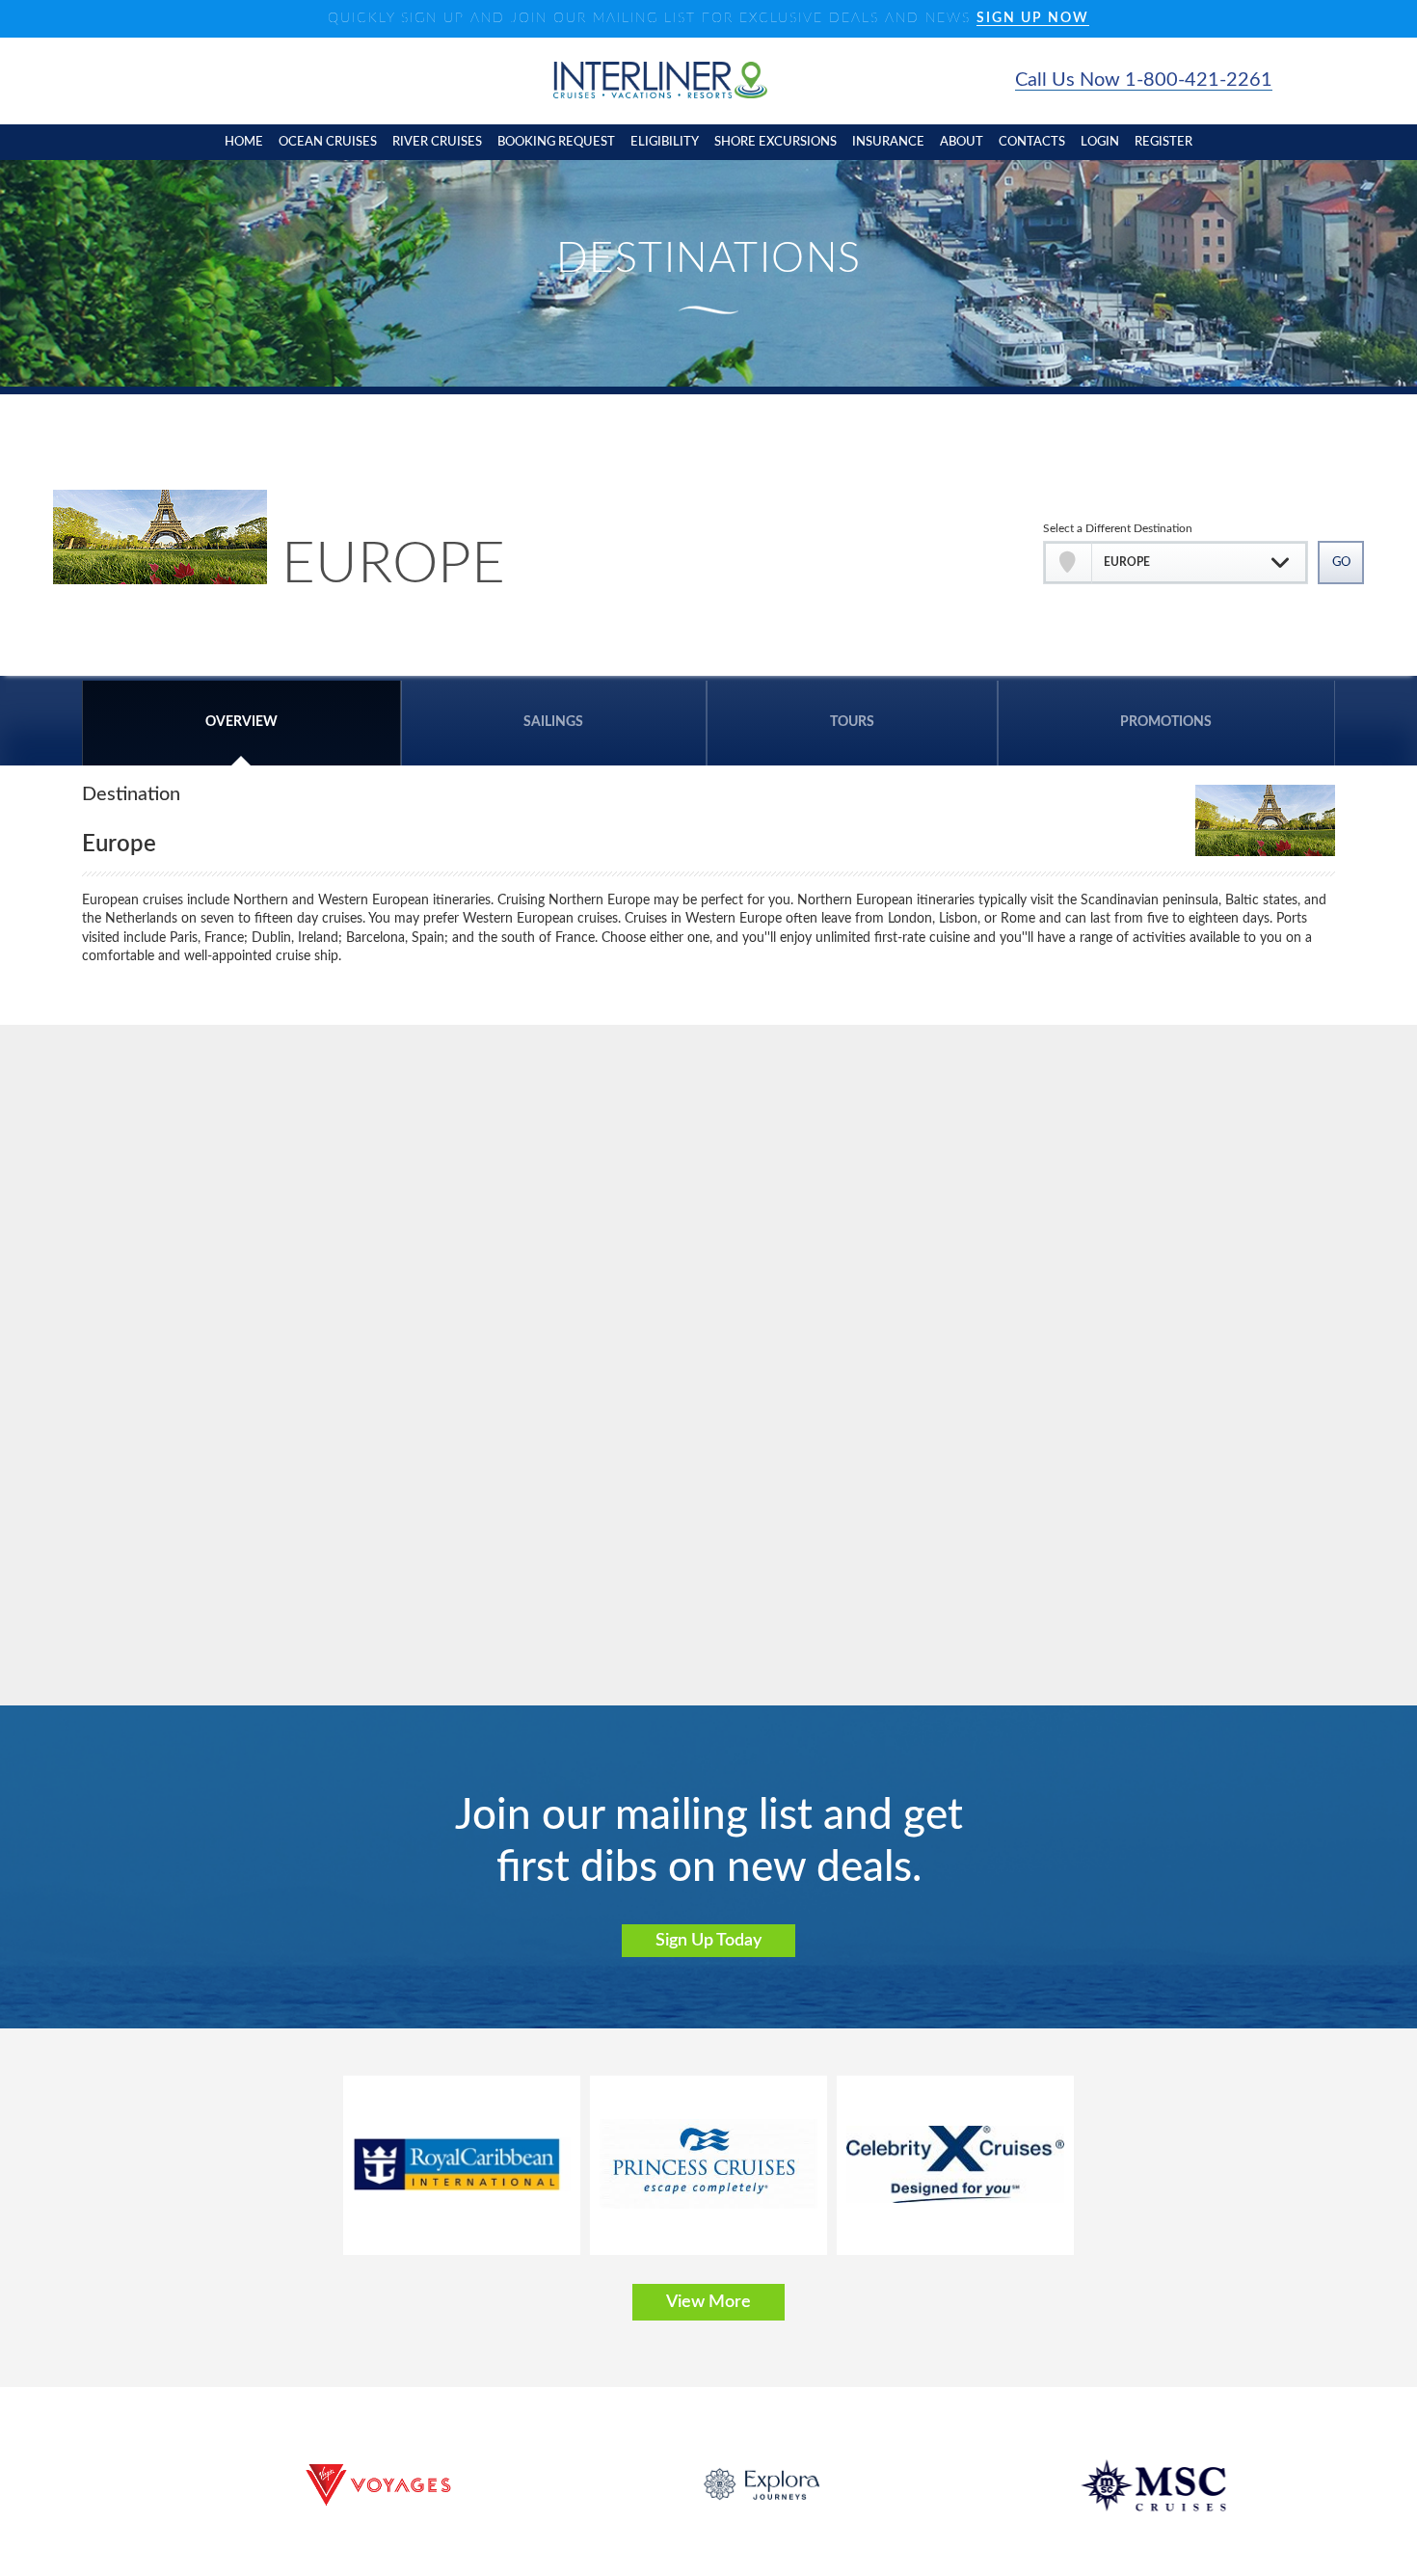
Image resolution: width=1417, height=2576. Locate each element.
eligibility (665, 142)
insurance (888, 142)
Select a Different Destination (1118, 528)
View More (708, 2302)
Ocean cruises (328, 142)
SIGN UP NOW (1033, 18)
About (962, 142)
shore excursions (775, 142)
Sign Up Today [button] (708, 1941)
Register (1163, 142)
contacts (1032, 142)
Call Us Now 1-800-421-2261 (1144, 80)
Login (1100, 142)
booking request (556, 142)
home (244, 142)
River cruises (437, 142)
